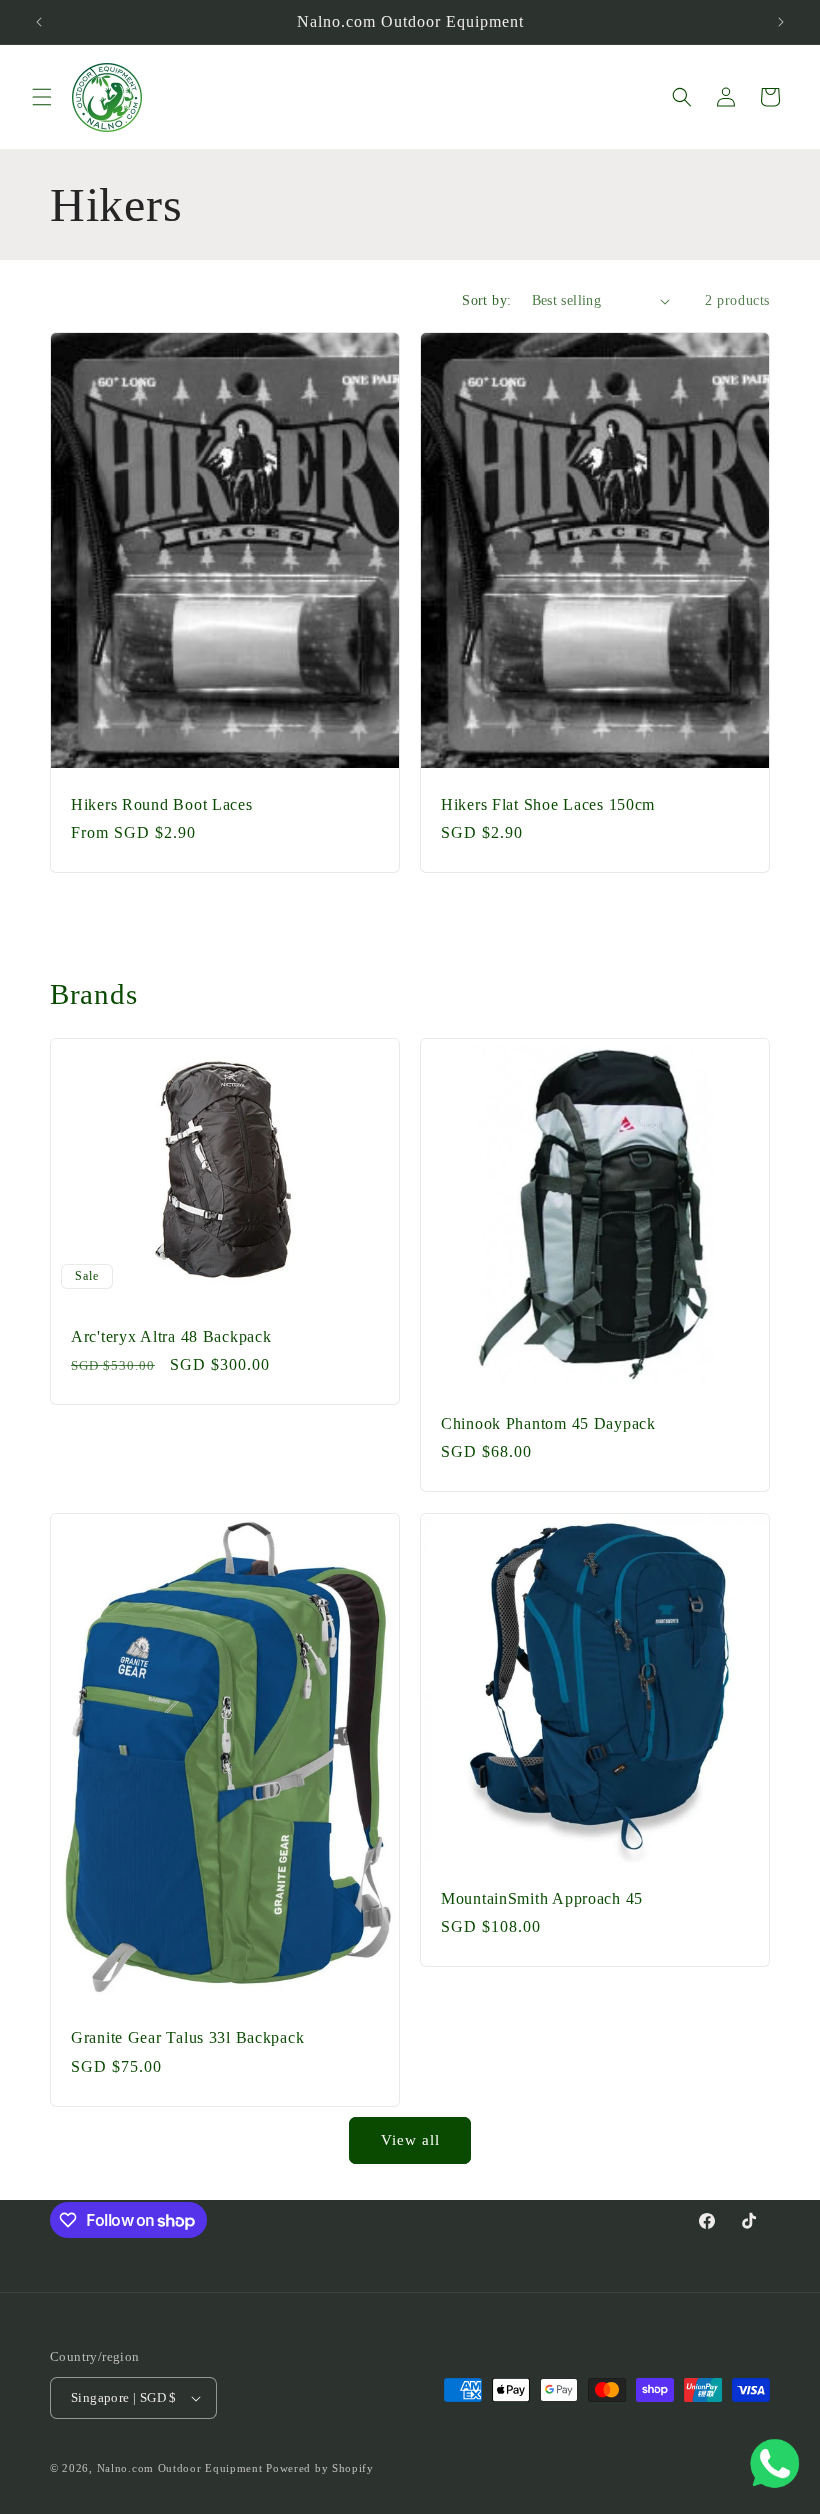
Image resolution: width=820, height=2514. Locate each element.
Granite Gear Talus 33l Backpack (187, 2037)
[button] (42, 97)
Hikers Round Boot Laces (162, 804)
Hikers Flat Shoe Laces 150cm (548, 804)
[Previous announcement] (39, 22)
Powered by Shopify (320, 2468)
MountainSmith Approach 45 (542, 1898)
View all (410, 2140)
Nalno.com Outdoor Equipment (180, 2468)
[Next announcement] (781, 22)
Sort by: (486, 300)
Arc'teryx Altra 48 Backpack (171, 1336)
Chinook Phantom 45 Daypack (548, 1423)
